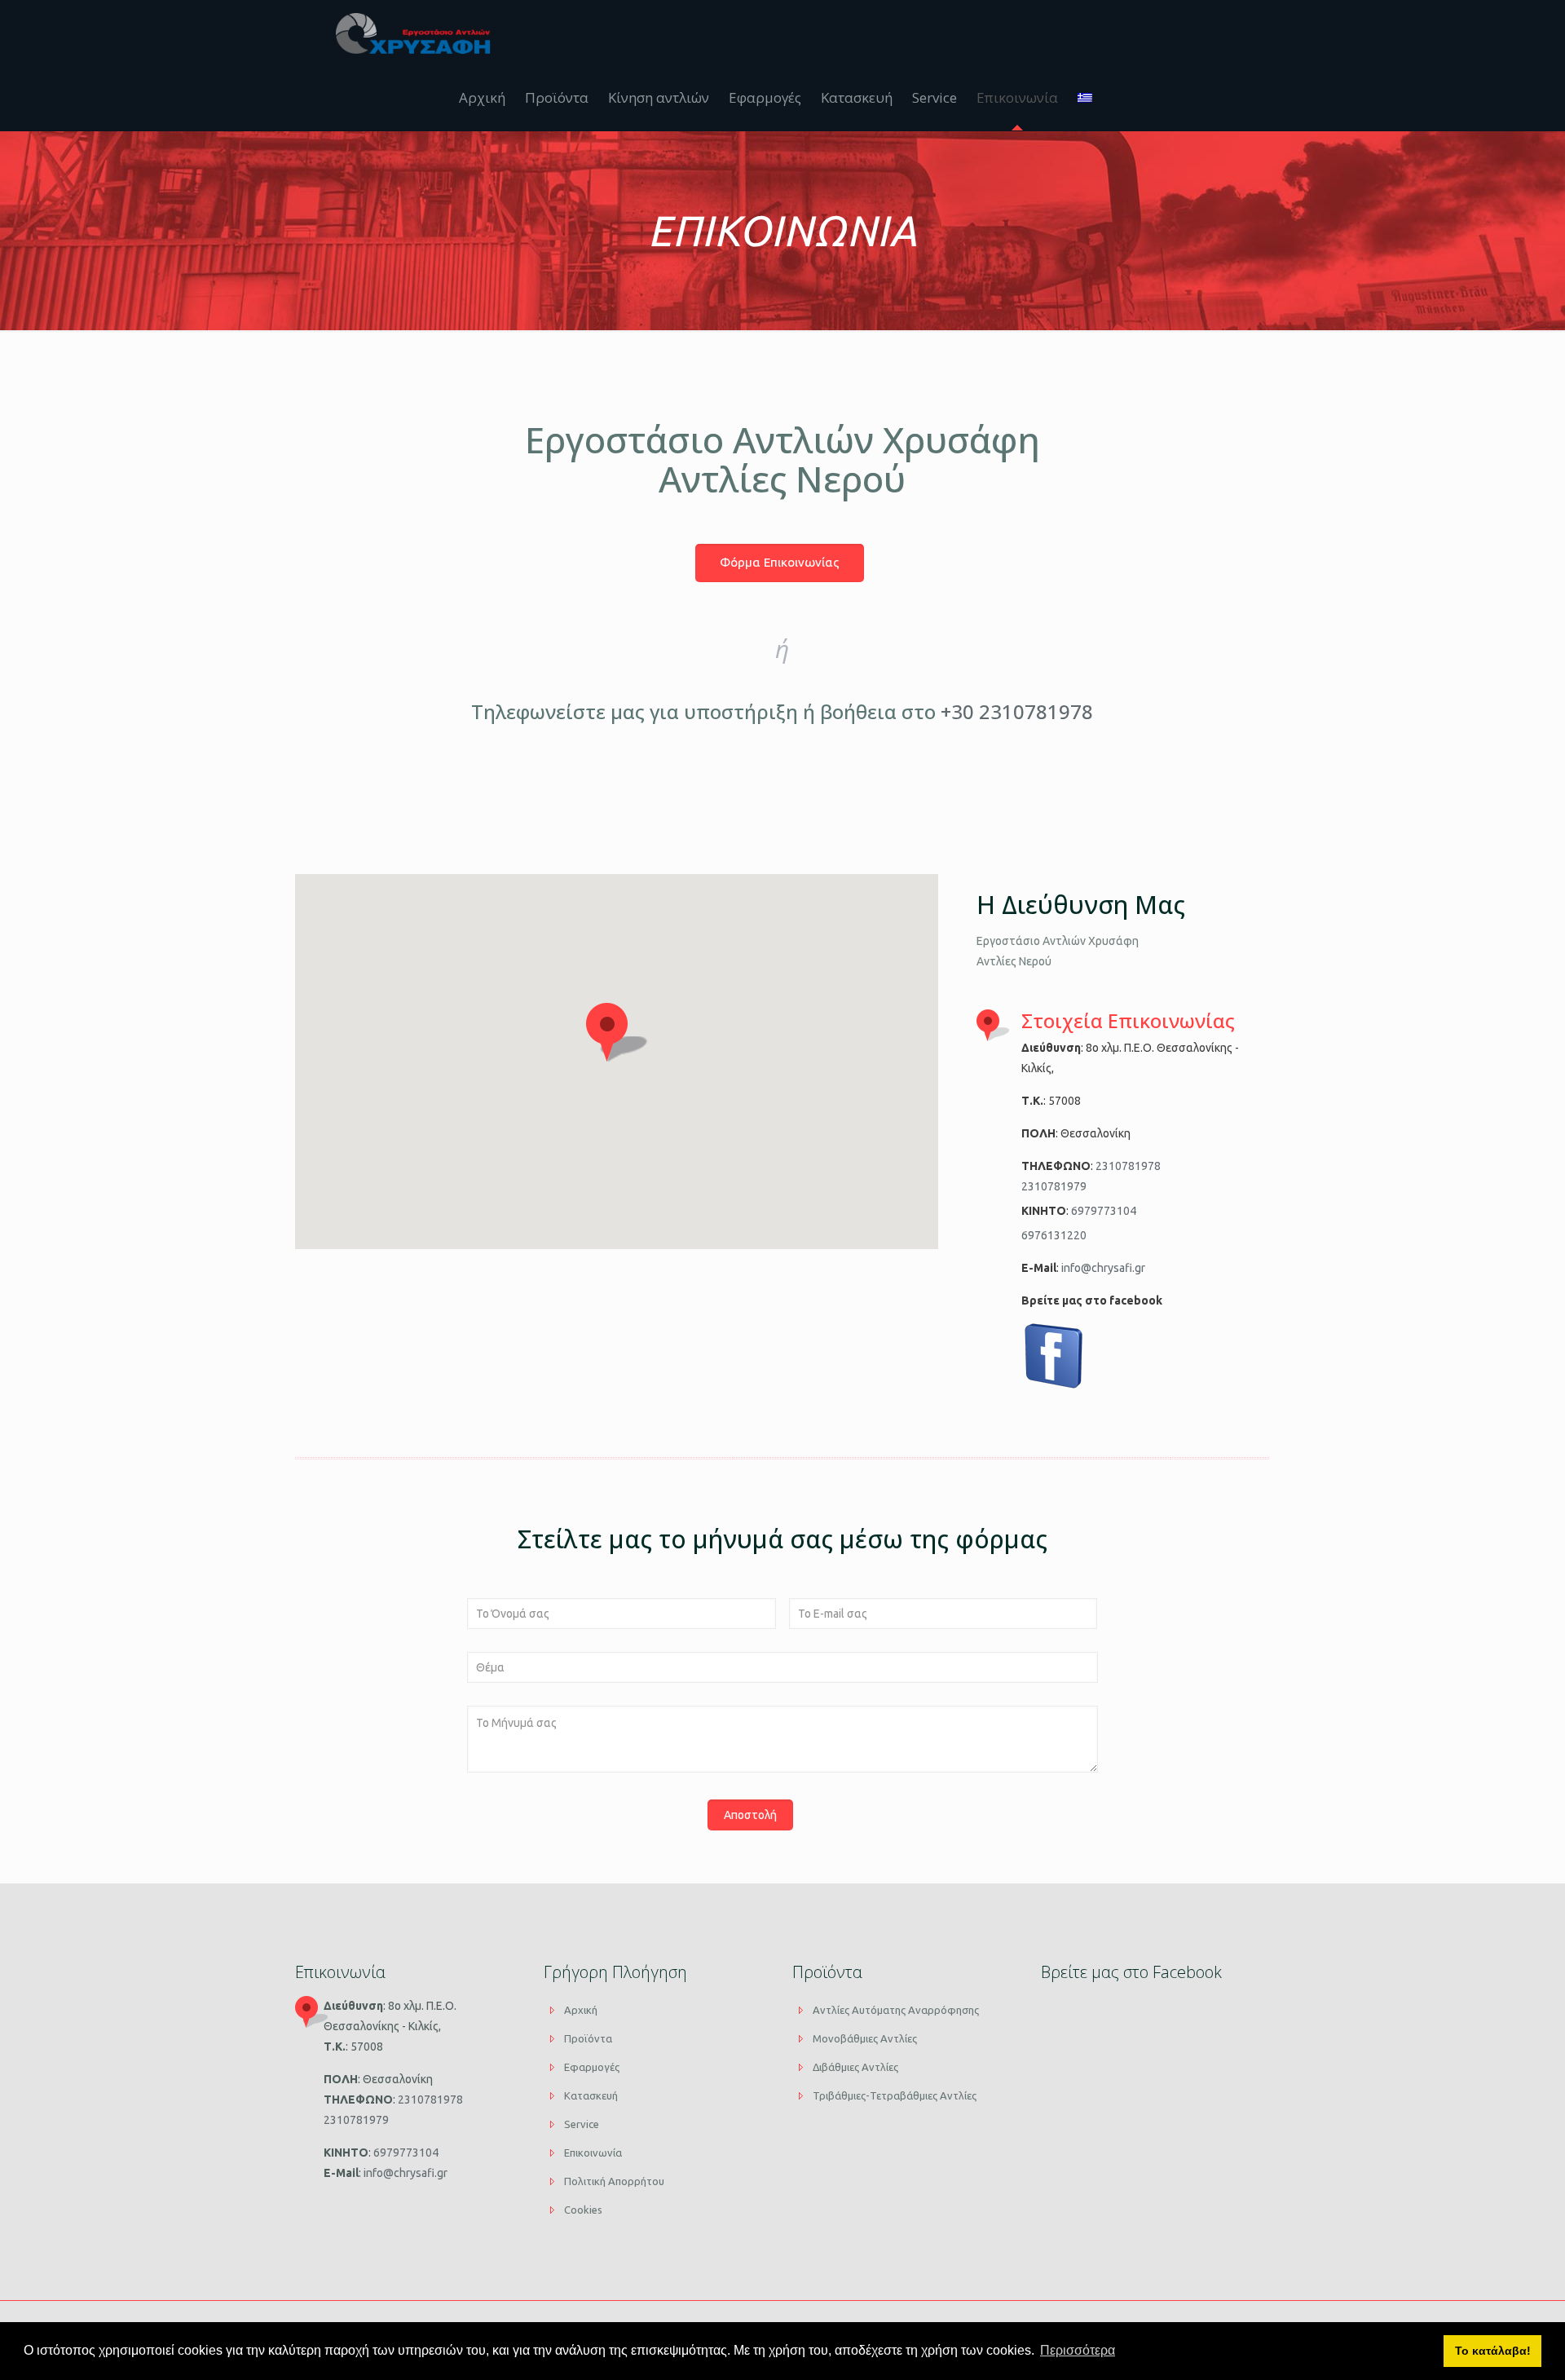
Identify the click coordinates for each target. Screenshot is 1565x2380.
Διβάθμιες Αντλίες (855, 2067)
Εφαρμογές (592, 2067)
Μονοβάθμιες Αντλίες (865, 2038)
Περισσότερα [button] (1078, 2350)
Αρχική (581, 2010)
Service (582, 2124)
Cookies (583, 2210)
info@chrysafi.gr (1102, 1268)
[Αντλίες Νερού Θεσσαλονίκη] (413, 33)
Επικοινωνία (593, 2153)
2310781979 (1054, 1186)
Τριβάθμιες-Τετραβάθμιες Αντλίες (895, 2095)
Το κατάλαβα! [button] (1493, 2351)
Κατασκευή (591, 2095)
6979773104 (1102, 1211)
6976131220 (1054, 1235)
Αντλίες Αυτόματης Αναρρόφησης (896, 2010)
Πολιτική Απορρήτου (614, 2181)
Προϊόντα (588, 2038)
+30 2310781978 (1017, 711)
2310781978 (1127, 1166)
